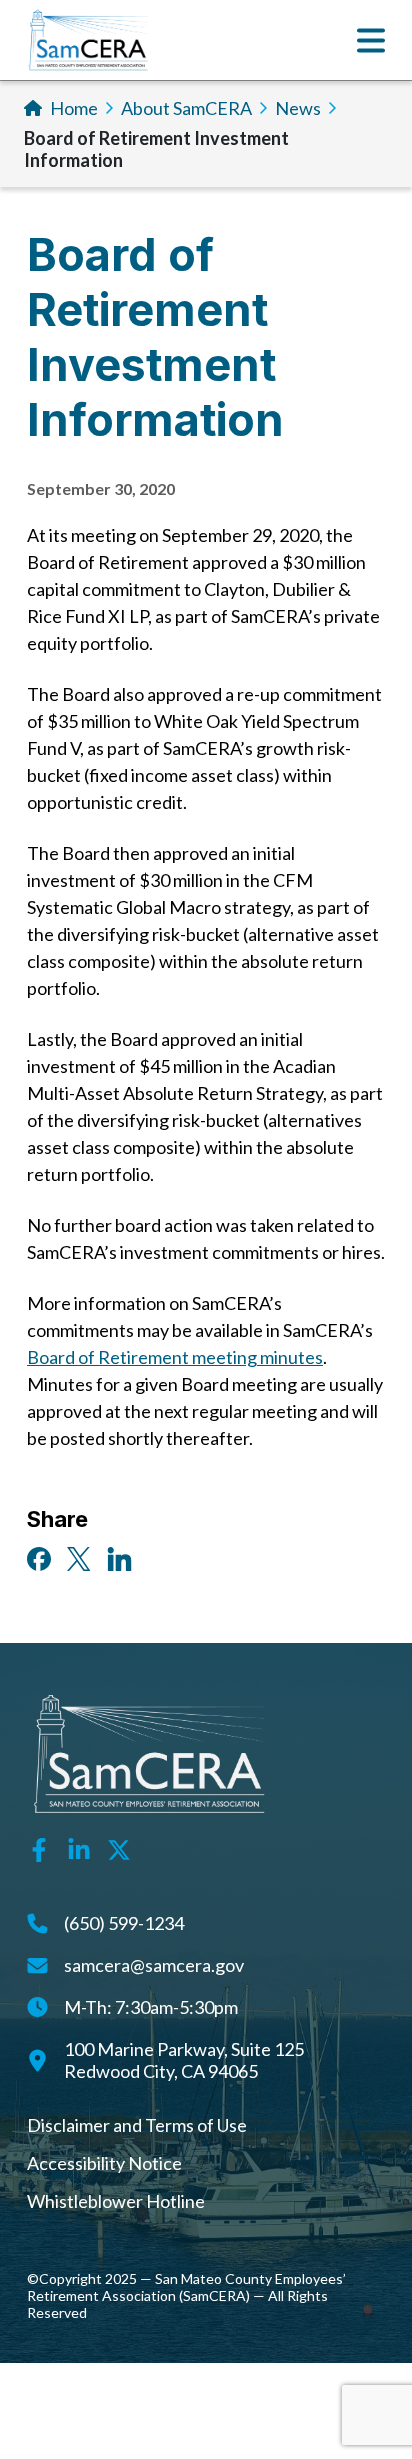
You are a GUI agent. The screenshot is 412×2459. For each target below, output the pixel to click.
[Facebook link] (39, 1848)
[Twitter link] (119, 1848)
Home (74, 108)
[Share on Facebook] (39, 1556)
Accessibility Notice (104, 2163)
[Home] (88, 40)
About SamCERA (186, 108)
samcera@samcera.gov (154, 1965)
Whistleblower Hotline (116, 2201)
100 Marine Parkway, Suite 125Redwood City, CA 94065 (184, 2060)
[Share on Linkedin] (119, 1556)
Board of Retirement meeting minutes (175, 1357)
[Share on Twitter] (79, 1556)
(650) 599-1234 (124, 1923)
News (298, 108)
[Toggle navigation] (371, 40)
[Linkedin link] (79, 1848)
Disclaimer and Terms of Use (137, 2125)
